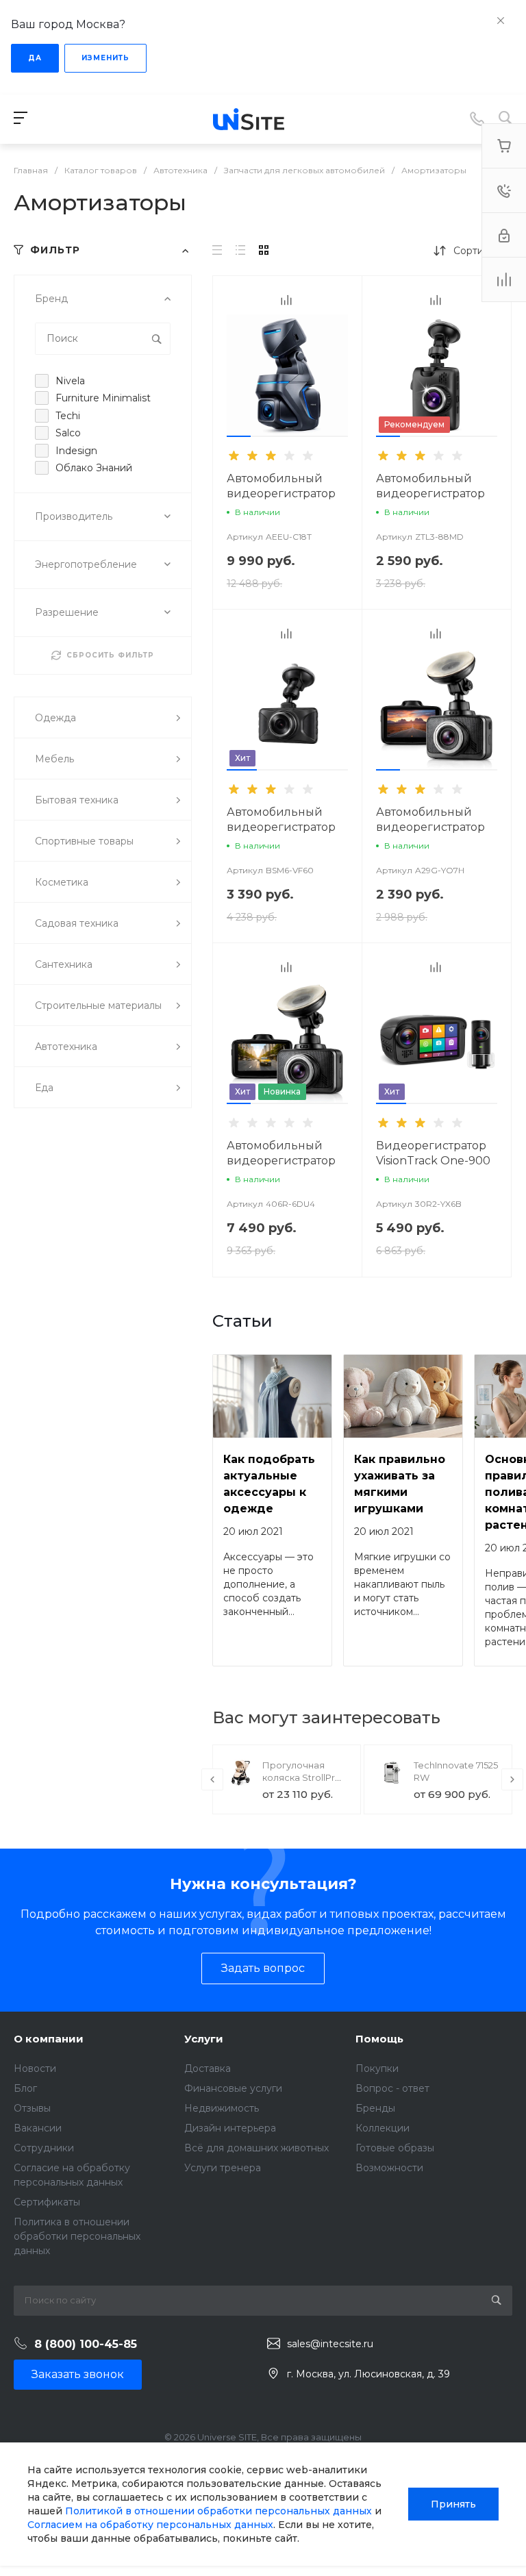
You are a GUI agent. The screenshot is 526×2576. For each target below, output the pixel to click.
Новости (35, 2068)
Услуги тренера (223, 2168)
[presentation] (218, 384)
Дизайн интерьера (230, 2128)
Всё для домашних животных (256, 2148)
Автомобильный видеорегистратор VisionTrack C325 (430, 827)
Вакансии (38, 2128)
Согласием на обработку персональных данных (150, 2525)
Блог (25, 2088)
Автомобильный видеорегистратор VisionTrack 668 (430, 493)
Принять (453, 2504)
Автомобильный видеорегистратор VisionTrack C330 (281, 1161)
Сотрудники (44, 2148)
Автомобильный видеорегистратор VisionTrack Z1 (281, 493)
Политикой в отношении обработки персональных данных (218, 2511)
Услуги (204, 2039)
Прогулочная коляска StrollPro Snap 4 (302, 1777)
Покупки (377, 2068)
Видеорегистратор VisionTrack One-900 (433, 1153)
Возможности (389, 2168)
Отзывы (32, 2108)
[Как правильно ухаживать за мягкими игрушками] (403, 1396)
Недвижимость (222, 2108)
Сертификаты (47, 2202)
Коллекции (383, 2128)
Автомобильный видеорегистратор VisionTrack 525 (281, 827)
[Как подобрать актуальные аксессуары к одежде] (272, 1396)
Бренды (375, 2108)
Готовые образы (395, 2148)
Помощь (379, 2039)
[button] (239, 436)
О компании (49, 2039)
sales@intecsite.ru (330, 2344)
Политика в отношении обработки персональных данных (77, 2236)
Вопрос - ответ (392, 2088)
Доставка (208, 2068)
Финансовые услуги (233, 2088)
